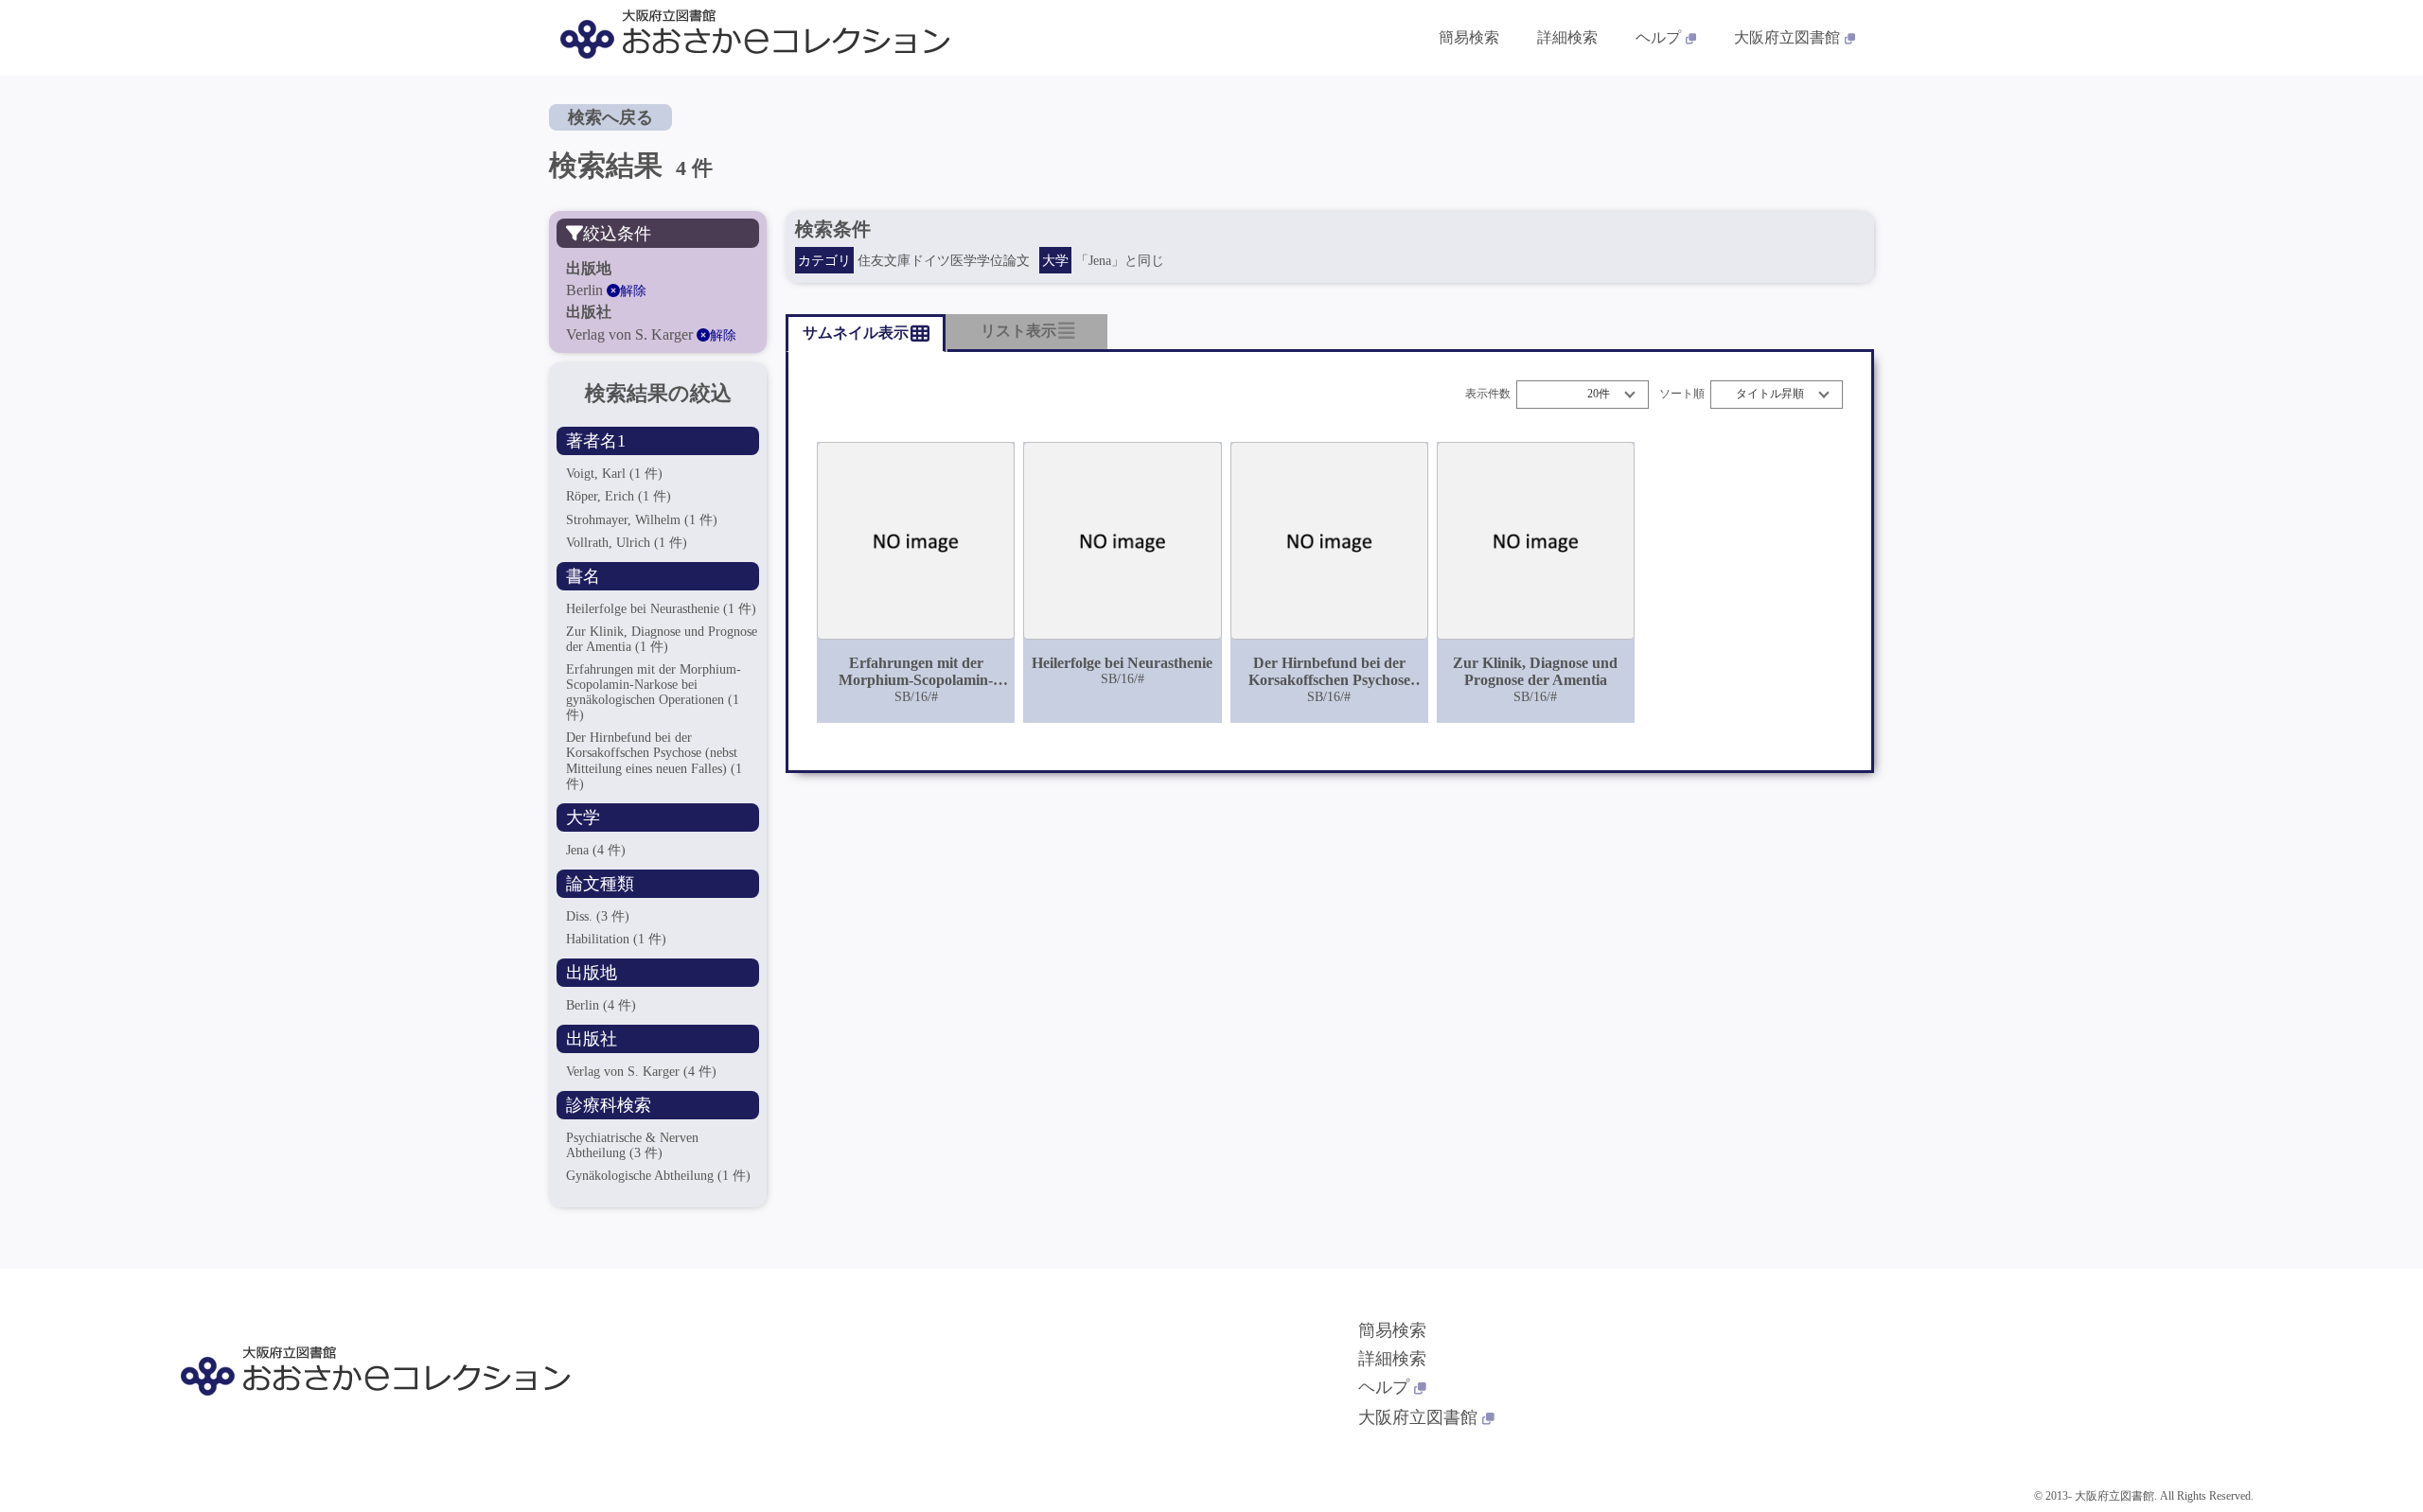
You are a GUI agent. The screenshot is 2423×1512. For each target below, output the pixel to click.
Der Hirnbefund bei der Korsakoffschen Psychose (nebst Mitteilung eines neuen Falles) (654, 760)
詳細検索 (1567, 37)
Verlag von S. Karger (641, 1072)
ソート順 (1682, 394)
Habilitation (616, 939)
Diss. (598, 916)
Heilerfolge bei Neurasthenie (661, 609)
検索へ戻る (610, 117)
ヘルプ (1658, 37)
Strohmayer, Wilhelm (642, 520)
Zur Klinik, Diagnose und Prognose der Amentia (662, 639)
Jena (596, 850)
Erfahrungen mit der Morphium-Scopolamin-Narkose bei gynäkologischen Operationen (654, 692)
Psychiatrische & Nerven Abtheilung (632, 1145)
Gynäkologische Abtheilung (658, 1176)
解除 (633, 291)
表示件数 (1488, 394)
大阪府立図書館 (1787, 37)
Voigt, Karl (614, 474)
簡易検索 (1469, 37)
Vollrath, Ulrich (627, 543)
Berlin (601, 1005)
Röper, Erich (619, 496)
